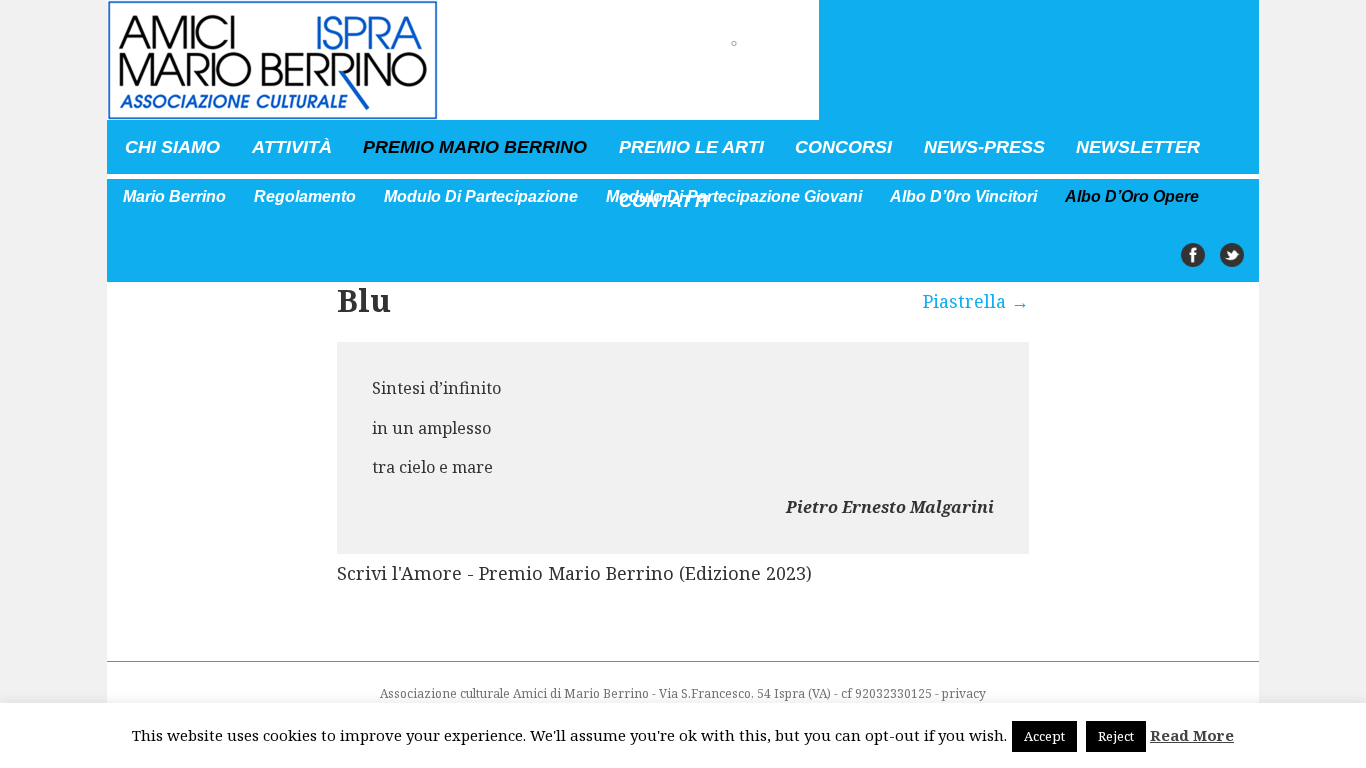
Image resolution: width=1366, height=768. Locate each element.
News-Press (984, 147)
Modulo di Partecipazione (481, 196)
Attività (292, 147)
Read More (1192, 735)
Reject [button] (1116, 736)
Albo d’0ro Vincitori (963, 196)
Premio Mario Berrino (475, 147)
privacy (964, 693)
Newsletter (1138, 147)
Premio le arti (691, 147)
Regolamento (305, 196)
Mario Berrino (174, 196)
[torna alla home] (463, 60)
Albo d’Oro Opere (1132, 196)
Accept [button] (1044, 736)
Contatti (663, 201)
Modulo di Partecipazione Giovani (734, 196)
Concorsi (843, 147)
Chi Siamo (172, 147)
